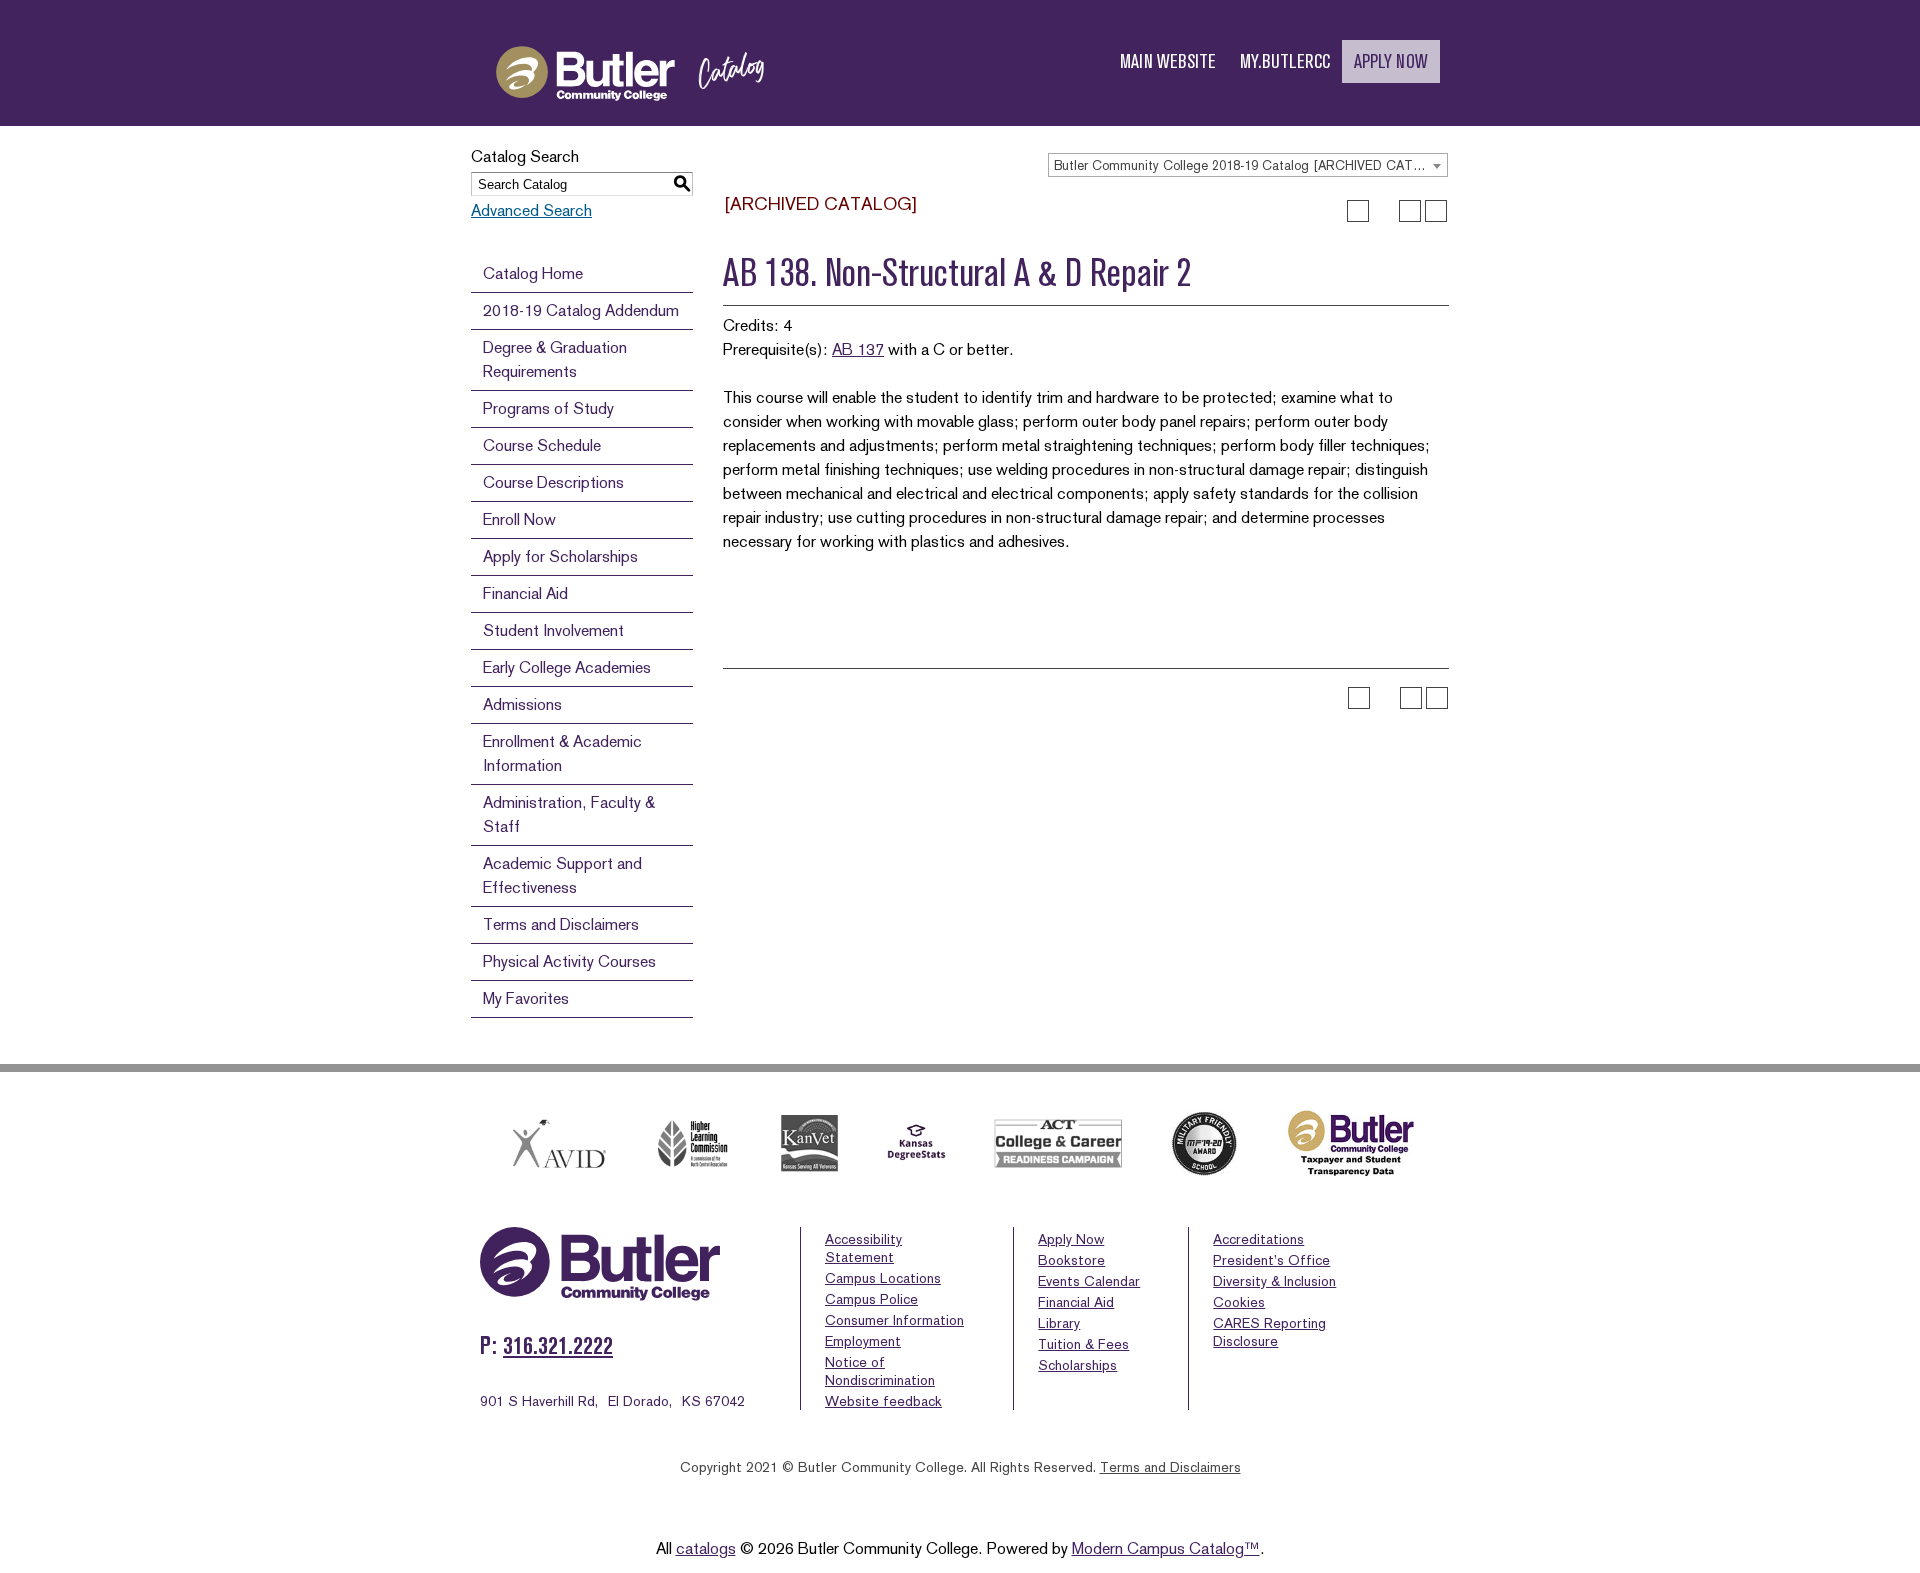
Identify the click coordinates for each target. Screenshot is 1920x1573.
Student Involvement (553, 630)
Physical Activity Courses (569, 961)
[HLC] (693, 1143)
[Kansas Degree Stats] (916, 1144)
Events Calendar (1089, 1281)
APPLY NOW (1391, 61)
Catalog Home (533, 273)
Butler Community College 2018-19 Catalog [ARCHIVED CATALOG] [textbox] (1250, 165)
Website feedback (883, 1401)
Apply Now (1071, 1239)
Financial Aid (525, 593)
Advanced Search (531, 210)
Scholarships (1077, 1365)
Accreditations (1258, 1239)
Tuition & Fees (1083, 1344)
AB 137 (858, 349)
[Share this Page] (1384, 211)
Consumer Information (894, 1320)
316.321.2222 (558, 1345)
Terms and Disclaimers (561, 924)
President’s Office (1271, 1260)
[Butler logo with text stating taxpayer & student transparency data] (1350, 1143)
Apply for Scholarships (560, 556)
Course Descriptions (553, 482)
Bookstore (1071, 1260)
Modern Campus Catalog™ (1166, 1548)
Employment (863, 1341)
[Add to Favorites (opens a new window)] (1358, 211)
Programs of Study (548, 408)
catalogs (706, 1548)
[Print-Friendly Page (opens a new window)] (1410, 211)
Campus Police (871, 1299)
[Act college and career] (1059, 1143)
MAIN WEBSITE (1168, 61)
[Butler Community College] (630, 118)
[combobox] (1248, 165)
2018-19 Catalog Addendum (581, 310)
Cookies (1239, 1302)
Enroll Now (519, 519)
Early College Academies (567, 667)
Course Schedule (542, 445)
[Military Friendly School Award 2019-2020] (1204, 1144)
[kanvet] (809, 1143)
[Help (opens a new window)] (1436, 211)
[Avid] (556, 1143)
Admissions (522, 704)
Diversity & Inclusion (1274, 1281)
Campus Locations (883, 1278)
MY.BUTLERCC (1285, 61)
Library (1059, 1323)
